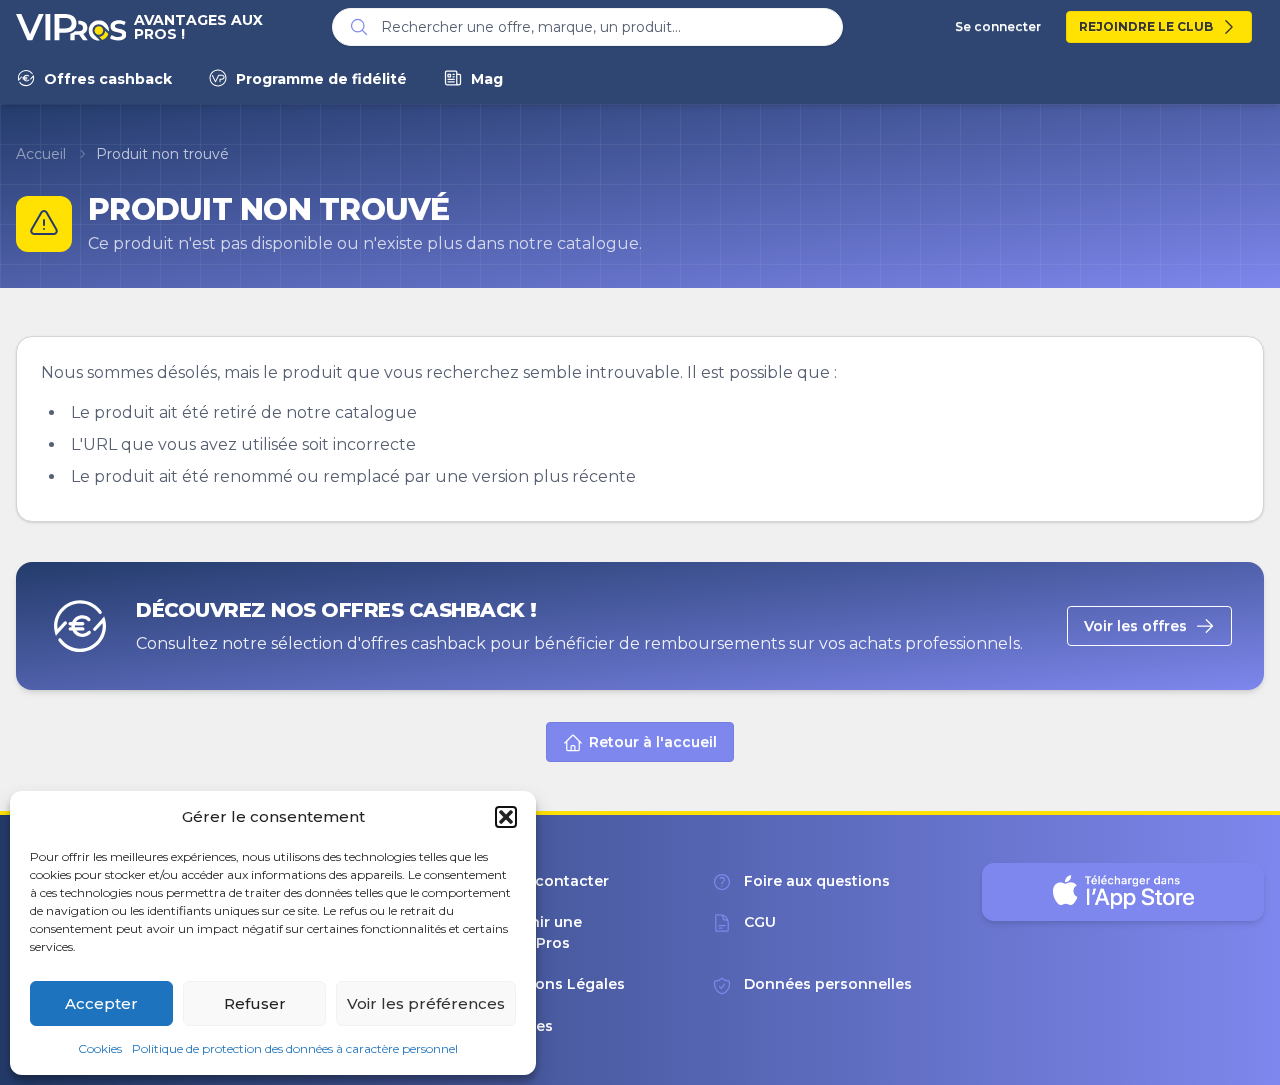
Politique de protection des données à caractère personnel (295, 1048)
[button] (506, 817)
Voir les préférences (426, 1003)
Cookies (100, 1048)
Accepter (101, 1003)
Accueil (41, 154)
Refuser (255, 1003)
